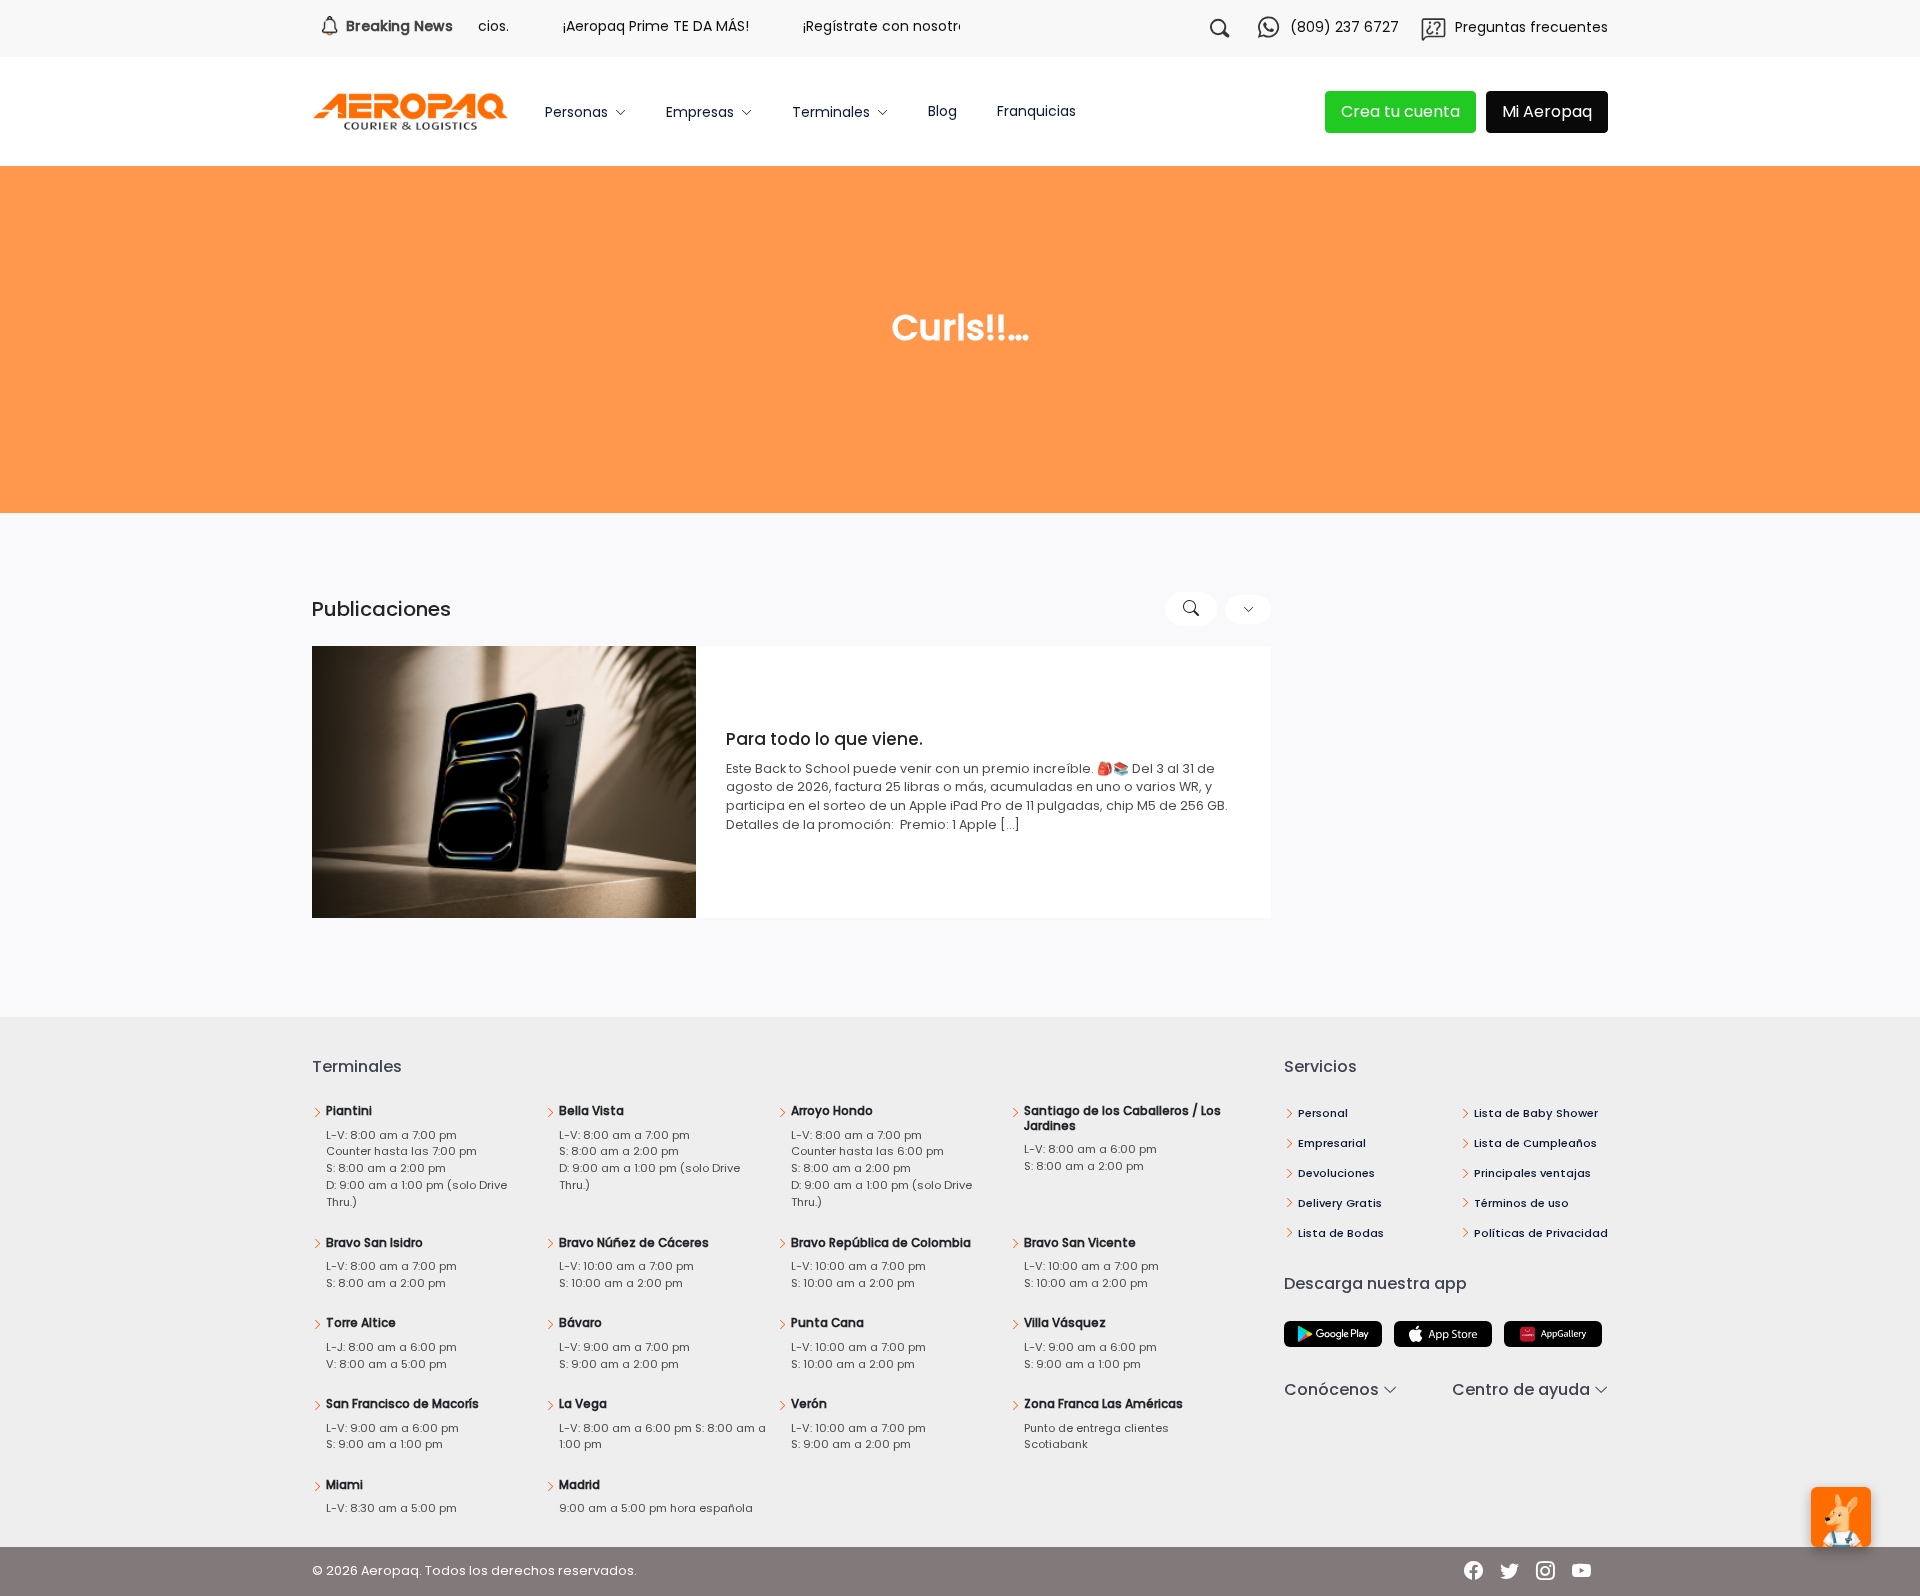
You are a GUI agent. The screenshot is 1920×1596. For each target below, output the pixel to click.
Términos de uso (1521, 1203)
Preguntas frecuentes (1531, 27)
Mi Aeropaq (1547, 111)
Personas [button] (576, 112)
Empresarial (1332, 1143)
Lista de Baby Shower (1536, 1113)
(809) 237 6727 (1344, 27)
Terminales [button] (831, 112)
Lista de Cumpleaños (1535, 1143)
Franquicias (1036, 111)
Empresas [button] (700, 112)
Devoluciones (1336, 1173)
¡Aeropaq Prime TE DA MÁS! (627, 26)
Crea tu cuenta (1400, 111)
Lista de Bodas (1341, 1233)
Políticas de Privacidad (1541, 1233)
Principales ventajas (1532, 1173)
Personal (1323, 1113)
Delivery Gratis (1340, 1203)
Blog (942, 111)
